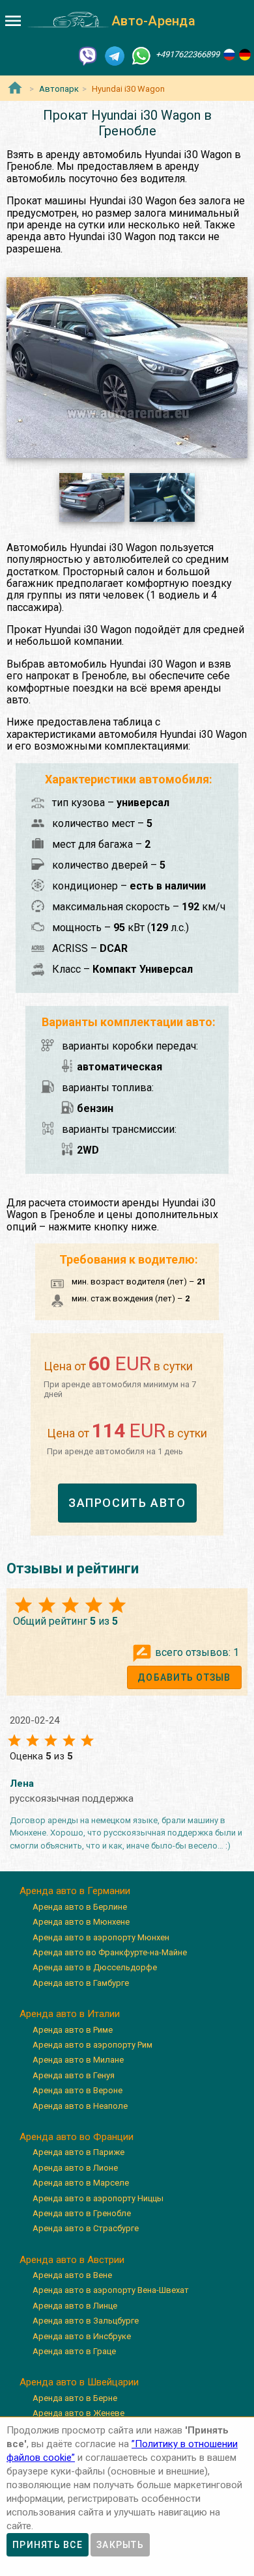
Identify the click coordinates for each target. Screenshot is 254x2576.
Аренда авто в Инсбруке (82, 2336)
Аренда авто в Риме (73, 2030)
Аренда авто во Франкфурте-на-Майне (110, 1952)
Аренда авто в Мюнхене (81, 1922)
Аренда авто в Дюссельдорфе (95, 1967)
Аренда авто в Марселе (81, 2183)
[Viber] (88, 55)
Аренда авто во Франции (77, 2137)
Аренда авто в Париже (78, 2152)
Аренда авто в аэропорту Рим (92, 2045)
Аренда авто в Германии (75, 1891)
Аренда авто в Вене (72, 2275)
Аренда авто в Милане (78, 2060)
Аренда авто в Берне (75, 2398)
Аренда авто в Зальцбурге (86, 2321)
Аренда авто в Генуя (74, 2075)
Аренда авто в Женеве (78, 2413)
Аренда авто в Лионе (75, 2168)
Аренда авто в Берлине (80, 1907)
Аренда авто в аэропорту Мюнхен (101, 1937)
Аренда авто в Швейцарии (79, 2382)
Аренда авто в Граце (74, 2351)
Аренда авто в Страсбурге (86, 2228)
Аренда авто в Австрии (72, 2260)
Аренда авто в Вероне (78, 2090)
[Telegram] (115, 55)
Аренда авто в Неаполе (80, 2106)
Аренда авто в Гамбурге (81, 1983)
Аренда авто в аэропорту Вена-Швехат (111, 2290)
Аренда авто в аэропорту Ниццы (98, 2198)
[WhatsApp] (141, 55)
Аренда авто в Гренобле (82, 2213)
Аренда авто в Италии (70, 2014)
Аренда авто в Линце (75, 2306)
